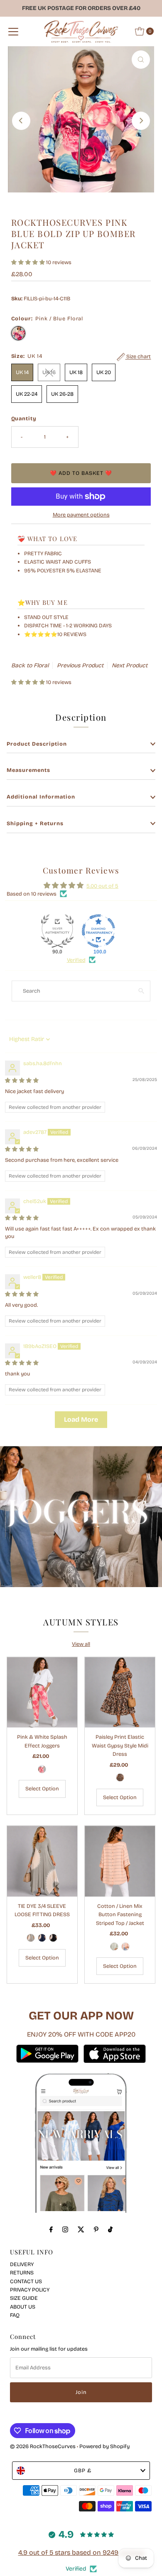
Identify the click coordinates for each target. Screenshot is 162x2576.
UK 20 (104, 372)
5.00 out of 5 (102, 886)
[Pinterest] (96, 2229)
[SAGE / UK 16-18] (114, 1947)
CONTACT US (26, 2281)
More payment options (81, 515)
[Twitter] (81, 2229)
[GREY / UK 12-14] (31, 1938)
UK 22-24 (27, 394)
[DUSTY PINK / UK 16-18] (125, 1947)
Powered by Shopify (104, 2446)
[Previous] (21, 121)
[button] (29, 262)
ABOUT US (23, 2307)
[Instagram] (65, 2229)
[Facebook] (51, 2229)
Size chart (138, 357)
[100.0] (98, 931)
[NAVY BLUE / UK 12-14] (42, 1938)
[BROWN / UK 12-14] (120, 1777)
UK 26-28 (62, 394)
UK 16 (49, 372)
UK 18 (76, 372)
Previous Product (80, 665)
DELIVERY (22, 2264)
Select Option (42, 1788)
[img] (22, 1080)
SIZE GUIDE (24, 2298)
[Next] (141, 121)
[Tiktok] (110, 2229)
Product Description (37, 744)
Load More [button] (81, 1419)
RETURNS (22, 2273)
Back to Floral (30, 665)
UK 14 (22, 372)
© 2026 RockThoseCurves (43, 2446)
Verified (76, 960)
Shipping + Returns (35, 823)
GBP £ (83, 2470)
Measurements (28, 770)
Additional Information (41, 797)
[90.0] (57, 931)
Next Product (130, 665)
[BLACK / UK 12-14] (53, 1938)
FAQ (15, 2315)
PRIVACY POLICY (30, 2290)
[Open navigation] (13, 31)
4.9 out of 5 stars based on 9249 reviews (81, 2552)
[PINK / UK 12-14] (42, 1769)
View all (81, 1644)
